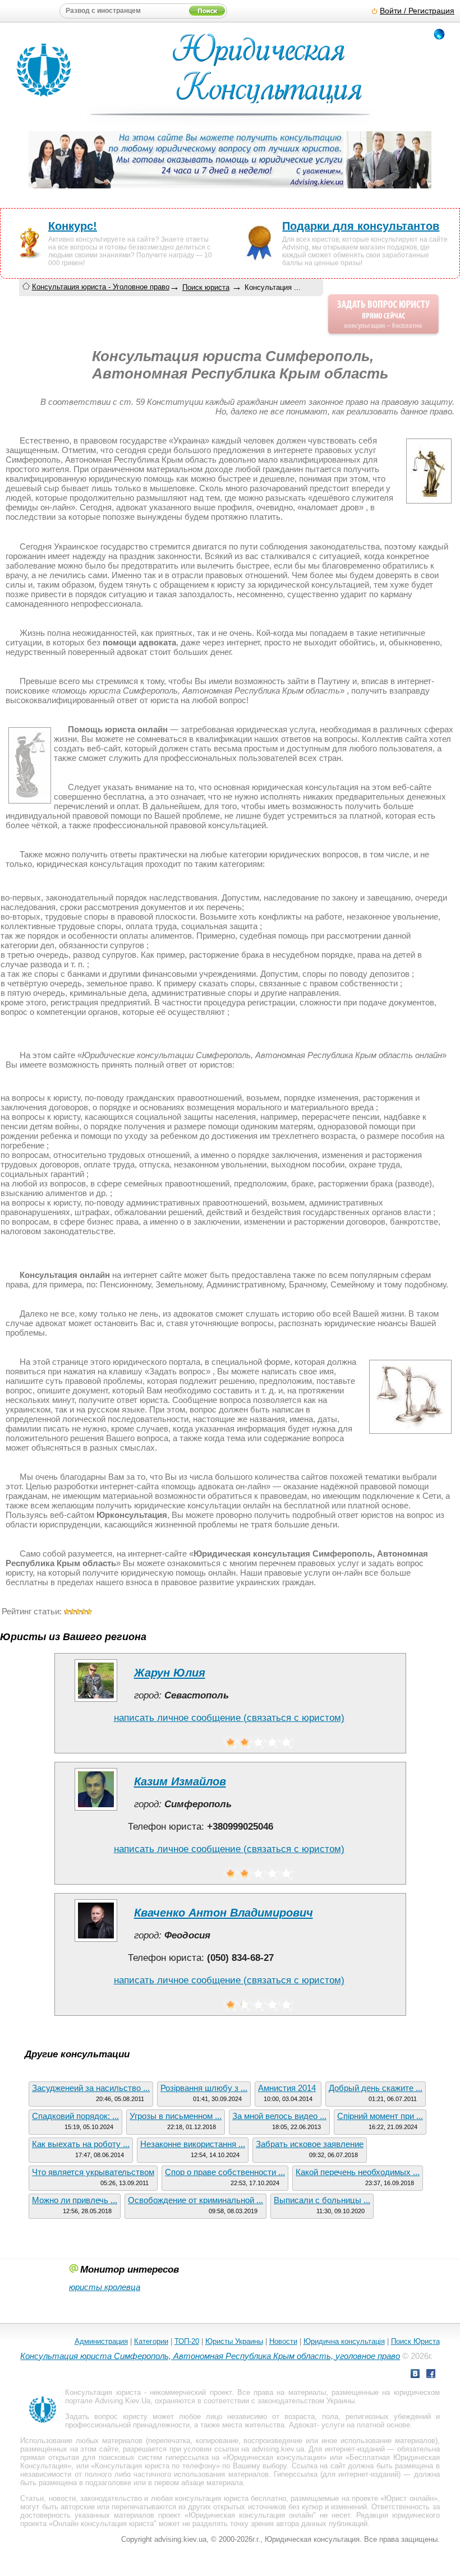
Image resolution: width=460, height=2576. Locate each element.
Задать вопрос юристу (106, 2416)
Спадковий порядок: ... (75, 2116)
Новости (283, 2341)
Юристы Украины (234, 2341)
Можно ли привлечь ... (75, 2200)
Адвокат (303, 2425)
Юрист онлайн (409, 2498)
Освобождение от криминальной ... (196, 2200)
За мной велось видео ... (279, 2116)
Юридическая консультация (275, 2457)
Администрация (101, 2341)
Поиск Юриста (415, 2341)
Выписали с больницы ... (322, 2200)
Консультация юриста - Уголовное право (101, 287)
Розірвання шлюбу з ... (204, 2088)
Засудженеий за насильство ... (91, 2088)
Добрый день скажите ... (376, 2088)
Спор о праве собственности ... (225, 2172)
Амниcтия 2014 (287, 2088)
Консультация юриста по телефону (155, 2466)
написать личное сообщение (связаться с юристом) (229, 1718)
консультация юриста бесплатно (231, 2498)
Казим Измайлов (180, 1781)
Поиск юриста (206, 287)
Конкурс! (73, 226)
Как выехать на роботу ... (81, 2144)
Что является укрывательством (93, 2172)
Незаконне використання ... (193, 2144)
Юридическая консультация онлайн (251, 2515)
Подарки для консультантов (361, 226)
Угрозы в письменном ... (176, 2116)
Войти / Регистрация (417, 11)
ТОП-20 (187, 2341)
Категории (151, 2341)
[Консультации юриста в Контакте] (415, 2375)
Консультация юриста (103, 2392)
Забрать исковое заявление (310, 2144)
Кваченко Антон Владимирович (224, 1913)
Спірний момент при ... (380, 2116)
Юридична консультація (344, 2341)
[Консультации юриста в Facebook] (431, 2375)
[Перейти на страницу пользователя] (96, 1702)
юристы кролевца (105, 2287)
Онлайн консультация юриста (103, 2524)
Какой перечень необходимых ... (358, 2172)
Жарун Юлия (170, 1673)
